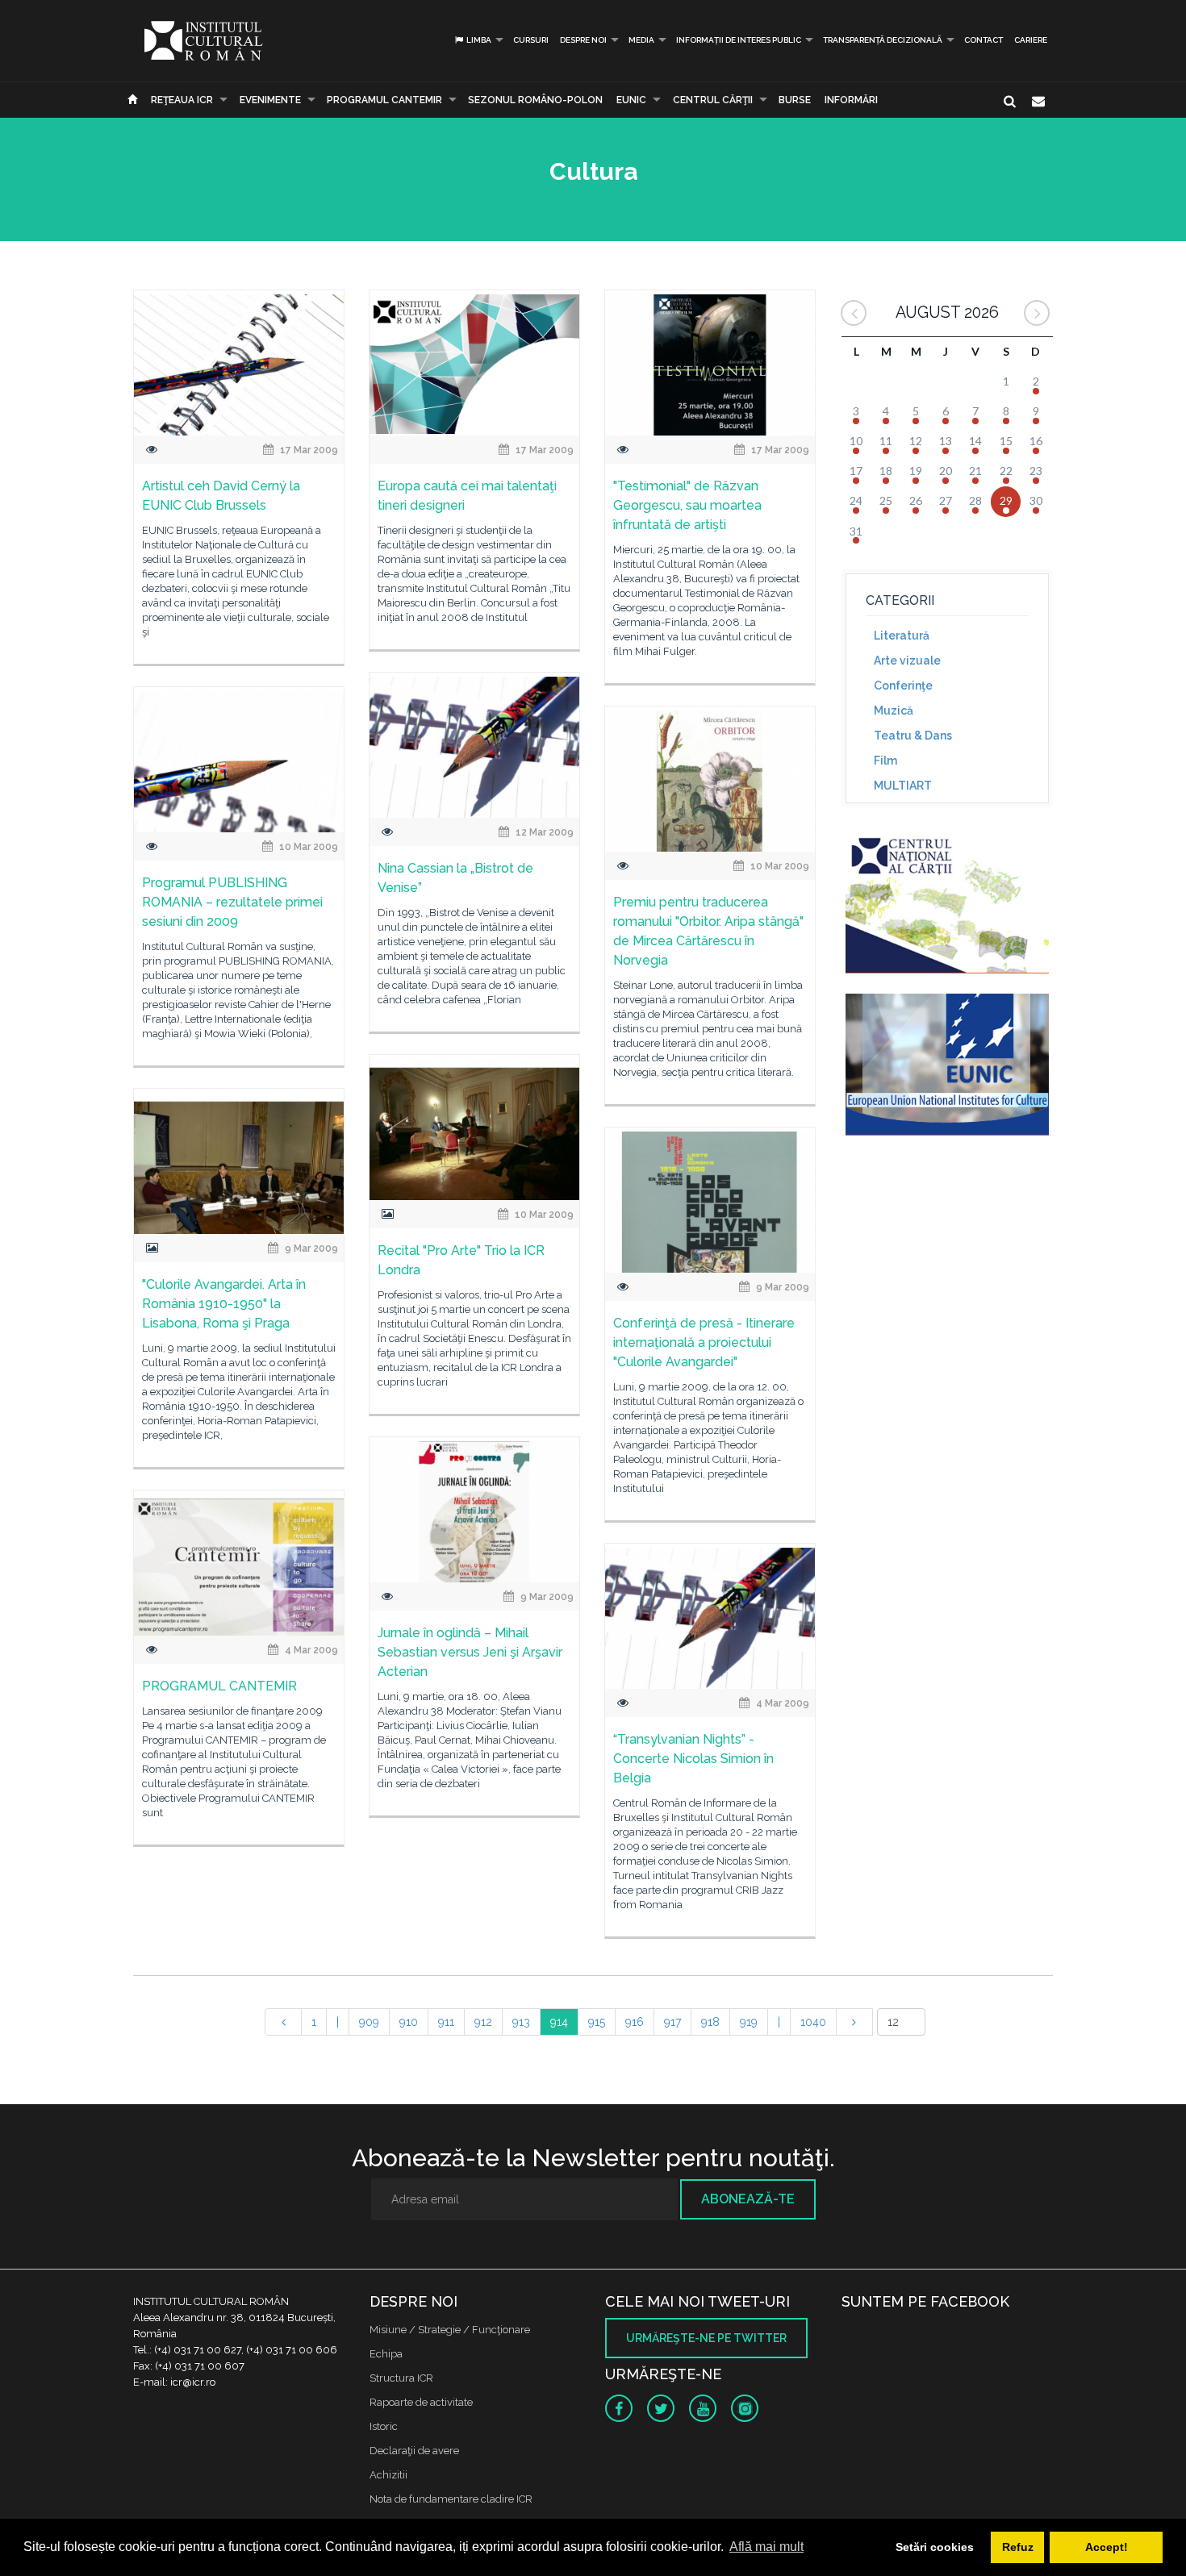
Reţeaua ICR (182, 100)
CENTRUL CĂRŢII (713, 100)
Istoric (384, 2426)
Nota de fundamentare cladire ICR (451, 2499)
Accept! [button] (1107, 2547)
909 (369, 2022)
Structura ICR (401, 2378)
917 (672, 2022)
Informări (851, 100)
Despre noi (583, 40)
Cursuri (531, 40)
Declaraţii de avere (414, 2451)
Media (641, 40)
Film (885, 761)
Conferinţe (903, 686)
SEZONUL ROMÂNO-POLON (535, 100)
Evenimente (270, 100)
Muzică (894, 711)
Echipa (386, 2354)
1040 (813, 2022)
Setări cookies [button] (935, 2547)
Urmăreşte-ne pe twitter (706, 2338)
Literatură (902, 636)
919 (749, 2022)
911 (446, 2022)
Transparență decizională (883, 40)
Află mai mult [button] (766, 2547)
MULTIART (903, 786)
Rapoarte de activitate (421, 2402)
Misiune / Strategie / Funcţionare (450, 2330)
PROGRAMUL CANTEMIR (384, 100)
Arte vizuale (907, 661)
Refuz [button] (1018, 2547)
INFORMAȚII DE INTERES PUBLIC (739, 40)
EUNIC (631, 100)
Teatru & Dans (913, 736)
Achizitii (388, 2475)
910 (409, 2022)
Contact (983, 40)
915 (597, 2022)
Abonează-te (748, 2199)
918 (710, 2022)
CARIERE (1031, 40)
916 (635, 2022)
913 (521, 2022)
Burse (795, 100)
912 (483, 2022)
